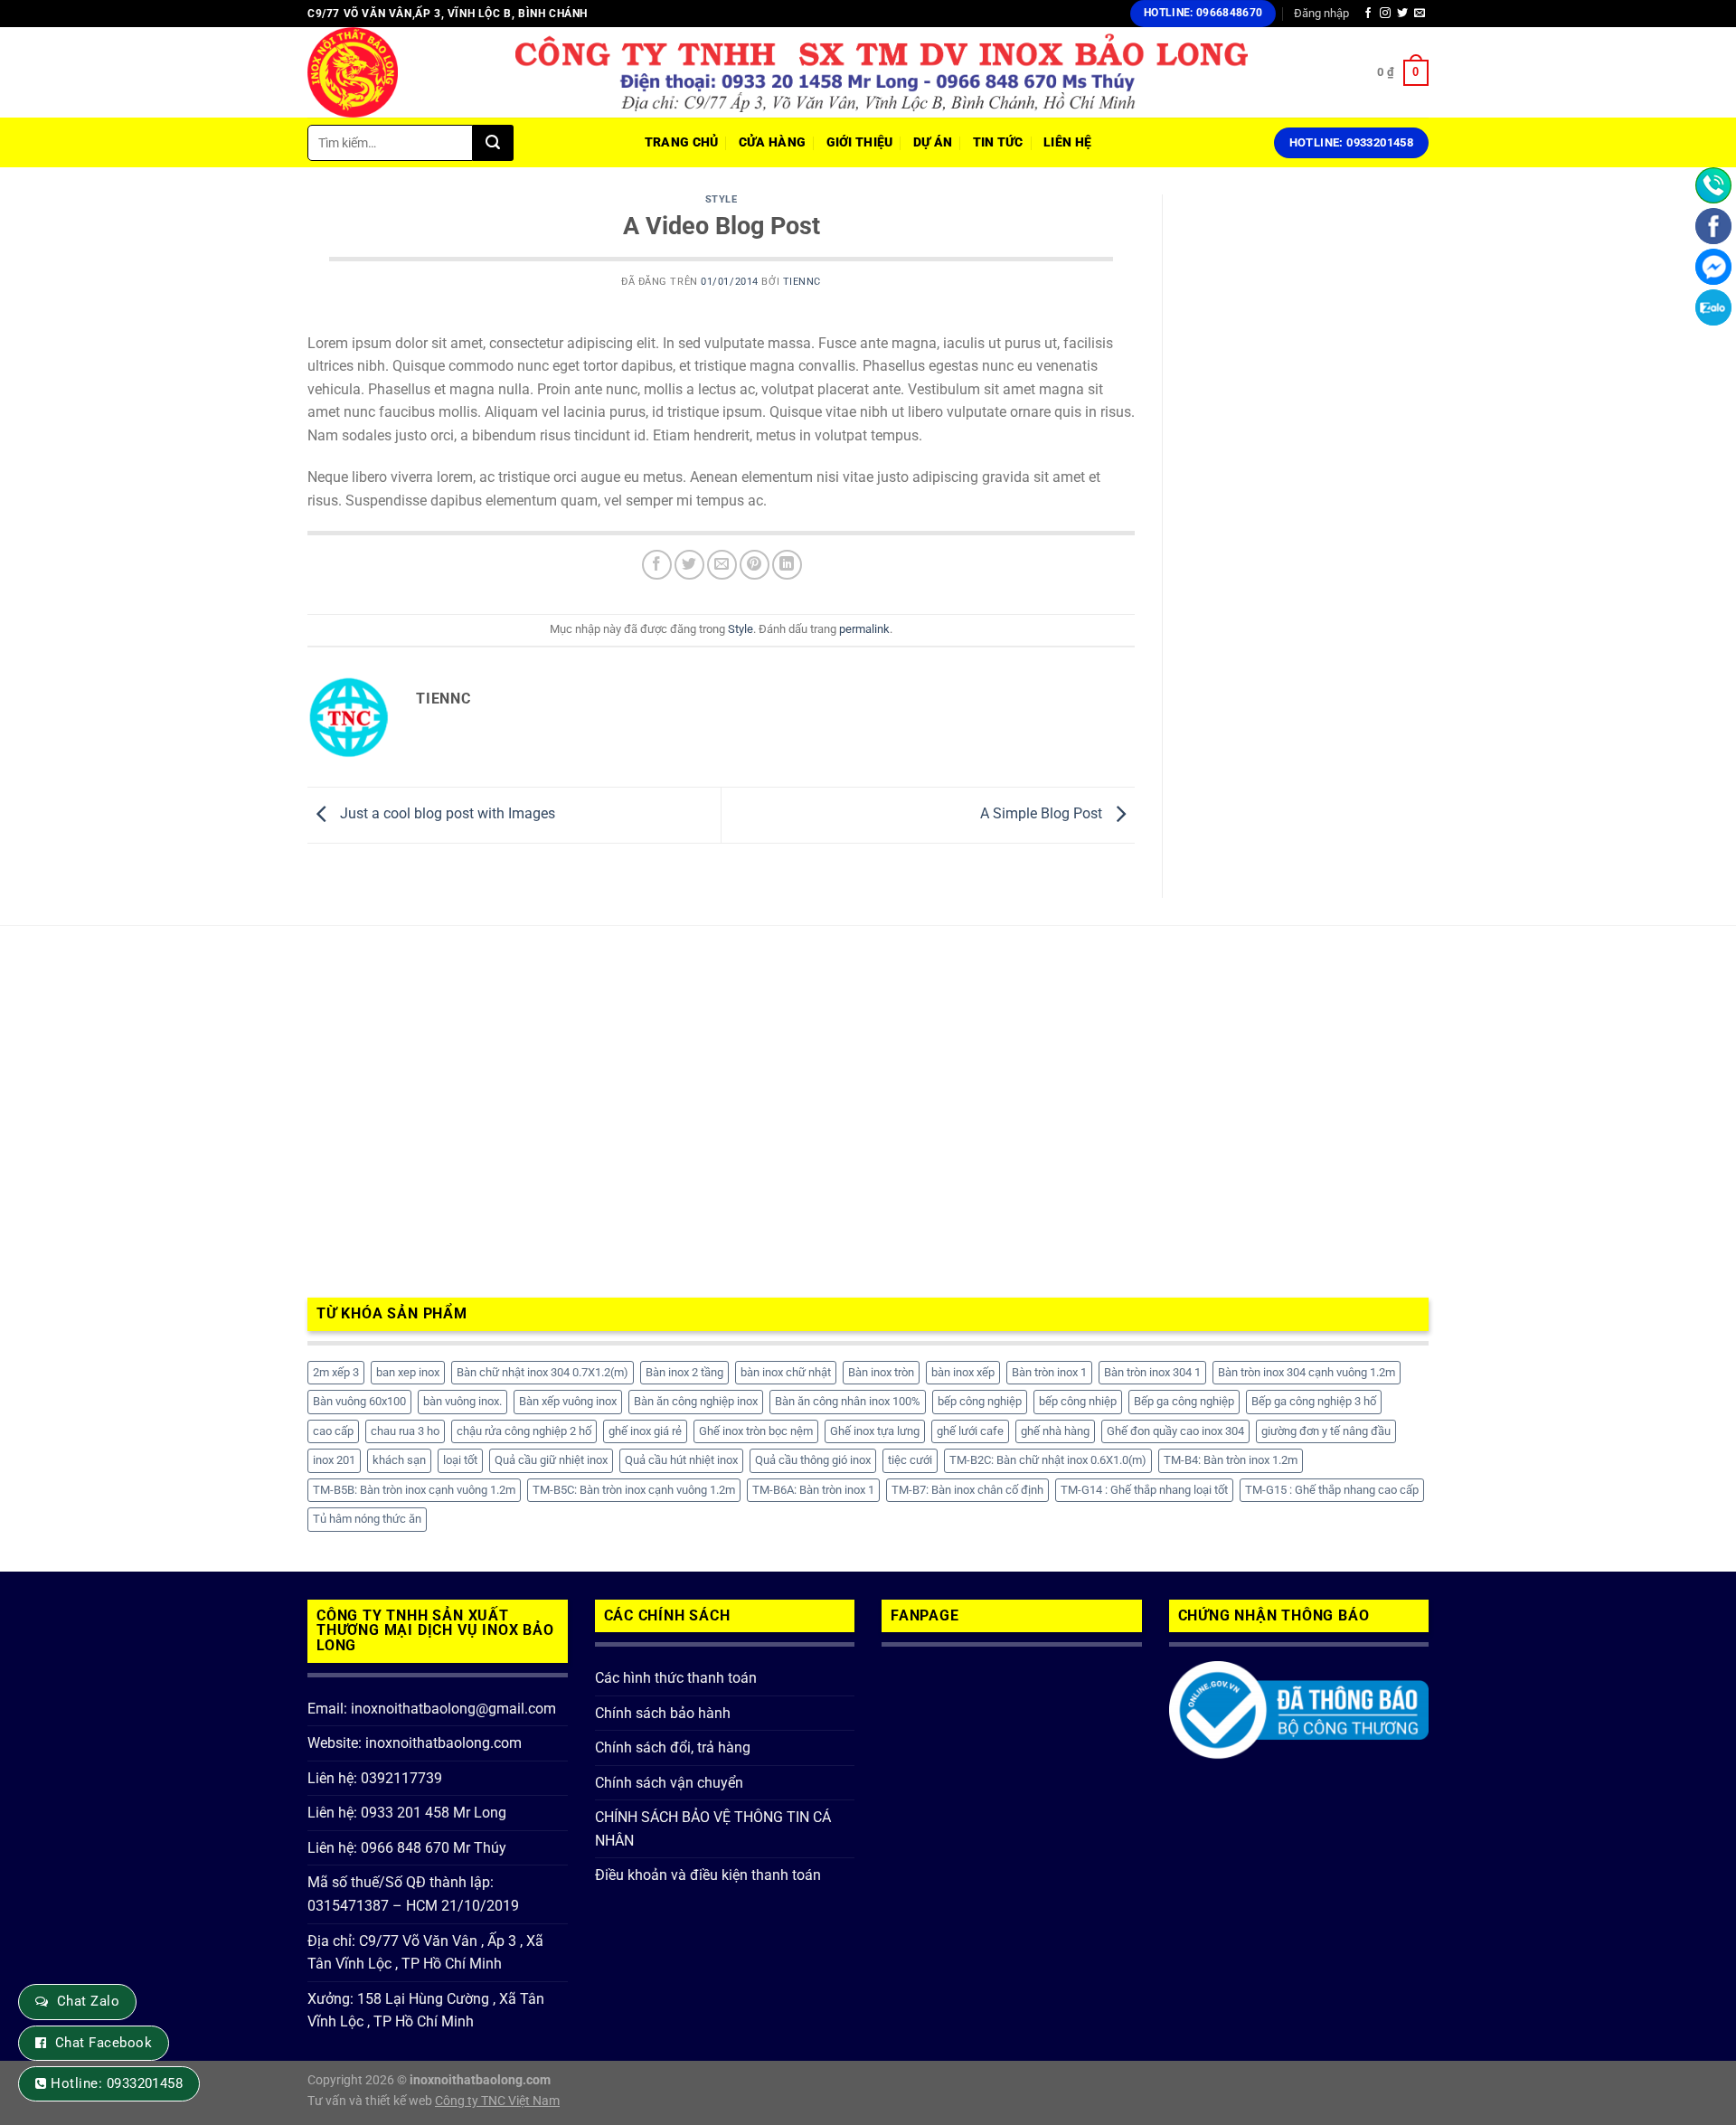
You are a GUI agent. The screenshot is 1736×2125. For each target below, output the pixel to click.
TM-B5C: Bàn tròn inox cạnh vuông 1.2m (634, 1490)
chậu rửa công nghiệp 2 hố (524, 1431)
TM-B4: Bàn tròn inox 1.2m (1231, 1460)
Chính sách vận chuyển (669, 1783)
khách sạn (399, 1460)
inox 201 (334, 1460)
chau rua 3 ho (405, 1431)
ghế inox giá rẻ (645, 1431)
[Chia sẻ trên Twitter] (689, 565)
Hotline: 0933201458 (117, 2083)
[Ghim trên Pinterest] (755, 565)
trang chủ (682, 142)
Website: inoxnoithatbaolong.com (415, 1743)
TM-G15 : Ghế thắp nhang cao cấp (1332, 1490)
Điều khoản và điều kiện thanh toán (708, 1875)
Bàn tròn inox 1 (1049, 1372)
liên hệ (1067, 142)
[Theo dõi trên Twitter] (1402, 14)
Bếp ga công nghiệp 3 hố (1314, 1401)
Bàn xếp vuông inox (568, 1401)
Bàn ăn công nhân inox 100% (848, 1401)
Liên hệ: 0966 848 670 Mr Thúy (407, 1848)
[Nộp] (493, 143)
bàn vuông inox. (462, 1401)
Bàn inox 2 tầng (684, 1372)
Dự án (933, 142)
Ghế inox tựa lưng (875, 1431)
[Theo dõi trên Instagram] (1385, 14)
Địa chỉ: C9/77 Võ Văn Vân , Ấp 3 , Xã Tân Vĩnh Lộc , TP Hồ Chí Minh (425, 1953)
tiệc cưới (910, 1460)
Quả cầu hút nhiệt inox (681, 1460)
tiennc (802, 282)
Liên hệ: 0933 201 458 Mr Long (407, 1813)
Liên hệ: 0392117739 (375, 1778)
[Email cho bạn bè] (722, 565)
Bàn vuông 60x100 (359, 1401)
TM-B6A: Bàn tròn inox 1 (813, 1490)
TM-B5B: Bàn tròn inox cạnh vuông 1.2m (414, 1490)
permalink (864, 629)
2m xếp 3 (336, 1372)
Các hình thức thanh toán (676, 1678)
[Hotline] (1713, 185)
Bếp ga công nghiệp (1184, 1401)
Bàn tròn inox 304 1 (1152, 1372)
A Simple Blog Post (1043, 814)
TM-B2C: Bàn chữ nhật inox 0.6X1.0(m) (1048, 1460)
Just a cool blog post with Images (446, 814)
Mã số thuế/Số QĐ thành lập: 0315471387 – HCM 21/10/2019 (413, 1894)
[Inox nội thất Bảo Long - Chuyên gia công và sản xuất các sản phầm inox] (398, 72)
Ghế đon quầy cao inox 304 (1175, 1431)
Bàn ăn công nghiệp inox (696, 1401)
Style (722, 199)
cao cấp (333, 1431)
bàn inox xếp (963, 1372)
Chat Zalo (88, 2001)
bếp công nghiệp (980, 1401)
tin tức (998, 142)
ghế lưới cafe (970, 1431)
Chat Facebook (104, 2043)
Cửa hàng (772, 142)
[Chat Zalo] (1713, 307)
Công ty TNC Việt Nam (497, 2101)
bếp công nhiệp (1078, 1401)
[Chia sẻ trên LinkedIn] (787, 565)
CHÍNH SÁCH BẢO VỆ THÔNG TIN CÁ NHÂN (713, 1829)
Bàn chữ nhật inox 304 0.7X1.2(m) (542, 1372)
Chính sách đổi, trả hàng (673, 1747)
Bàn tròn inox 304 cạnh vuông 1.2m (1307, 1372)
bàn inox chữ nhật (786, 1372)
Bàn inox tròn (881, 1372)
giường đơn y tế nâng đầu (1326, 1431)
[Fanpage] (1713, 226)
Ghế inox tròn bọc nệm (756, 1431)
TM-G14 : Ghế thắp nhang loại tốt (1144, 1490)
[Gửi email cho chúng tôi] (1420, 14)
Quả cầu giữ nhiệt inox (551, 1460)
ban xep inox (408, 1372)
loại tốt (460, 1460)
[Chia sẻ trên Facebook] (657, 565)
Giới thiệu (860, 142)
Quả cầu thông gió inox (813, 1460)
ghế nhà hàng (1055, 1431)
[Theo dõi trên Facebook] (1368, 14)
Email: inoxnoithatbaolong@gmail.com (432, 1709)
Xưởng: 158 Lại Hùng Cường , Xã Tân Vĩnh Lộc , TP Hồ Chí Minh (426, 2011)
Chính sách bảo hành (663, 1713)
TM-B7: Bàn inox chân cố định (967, 1490)
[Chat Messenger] (1713, 267)
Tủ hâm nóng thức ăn (367, 1519)
